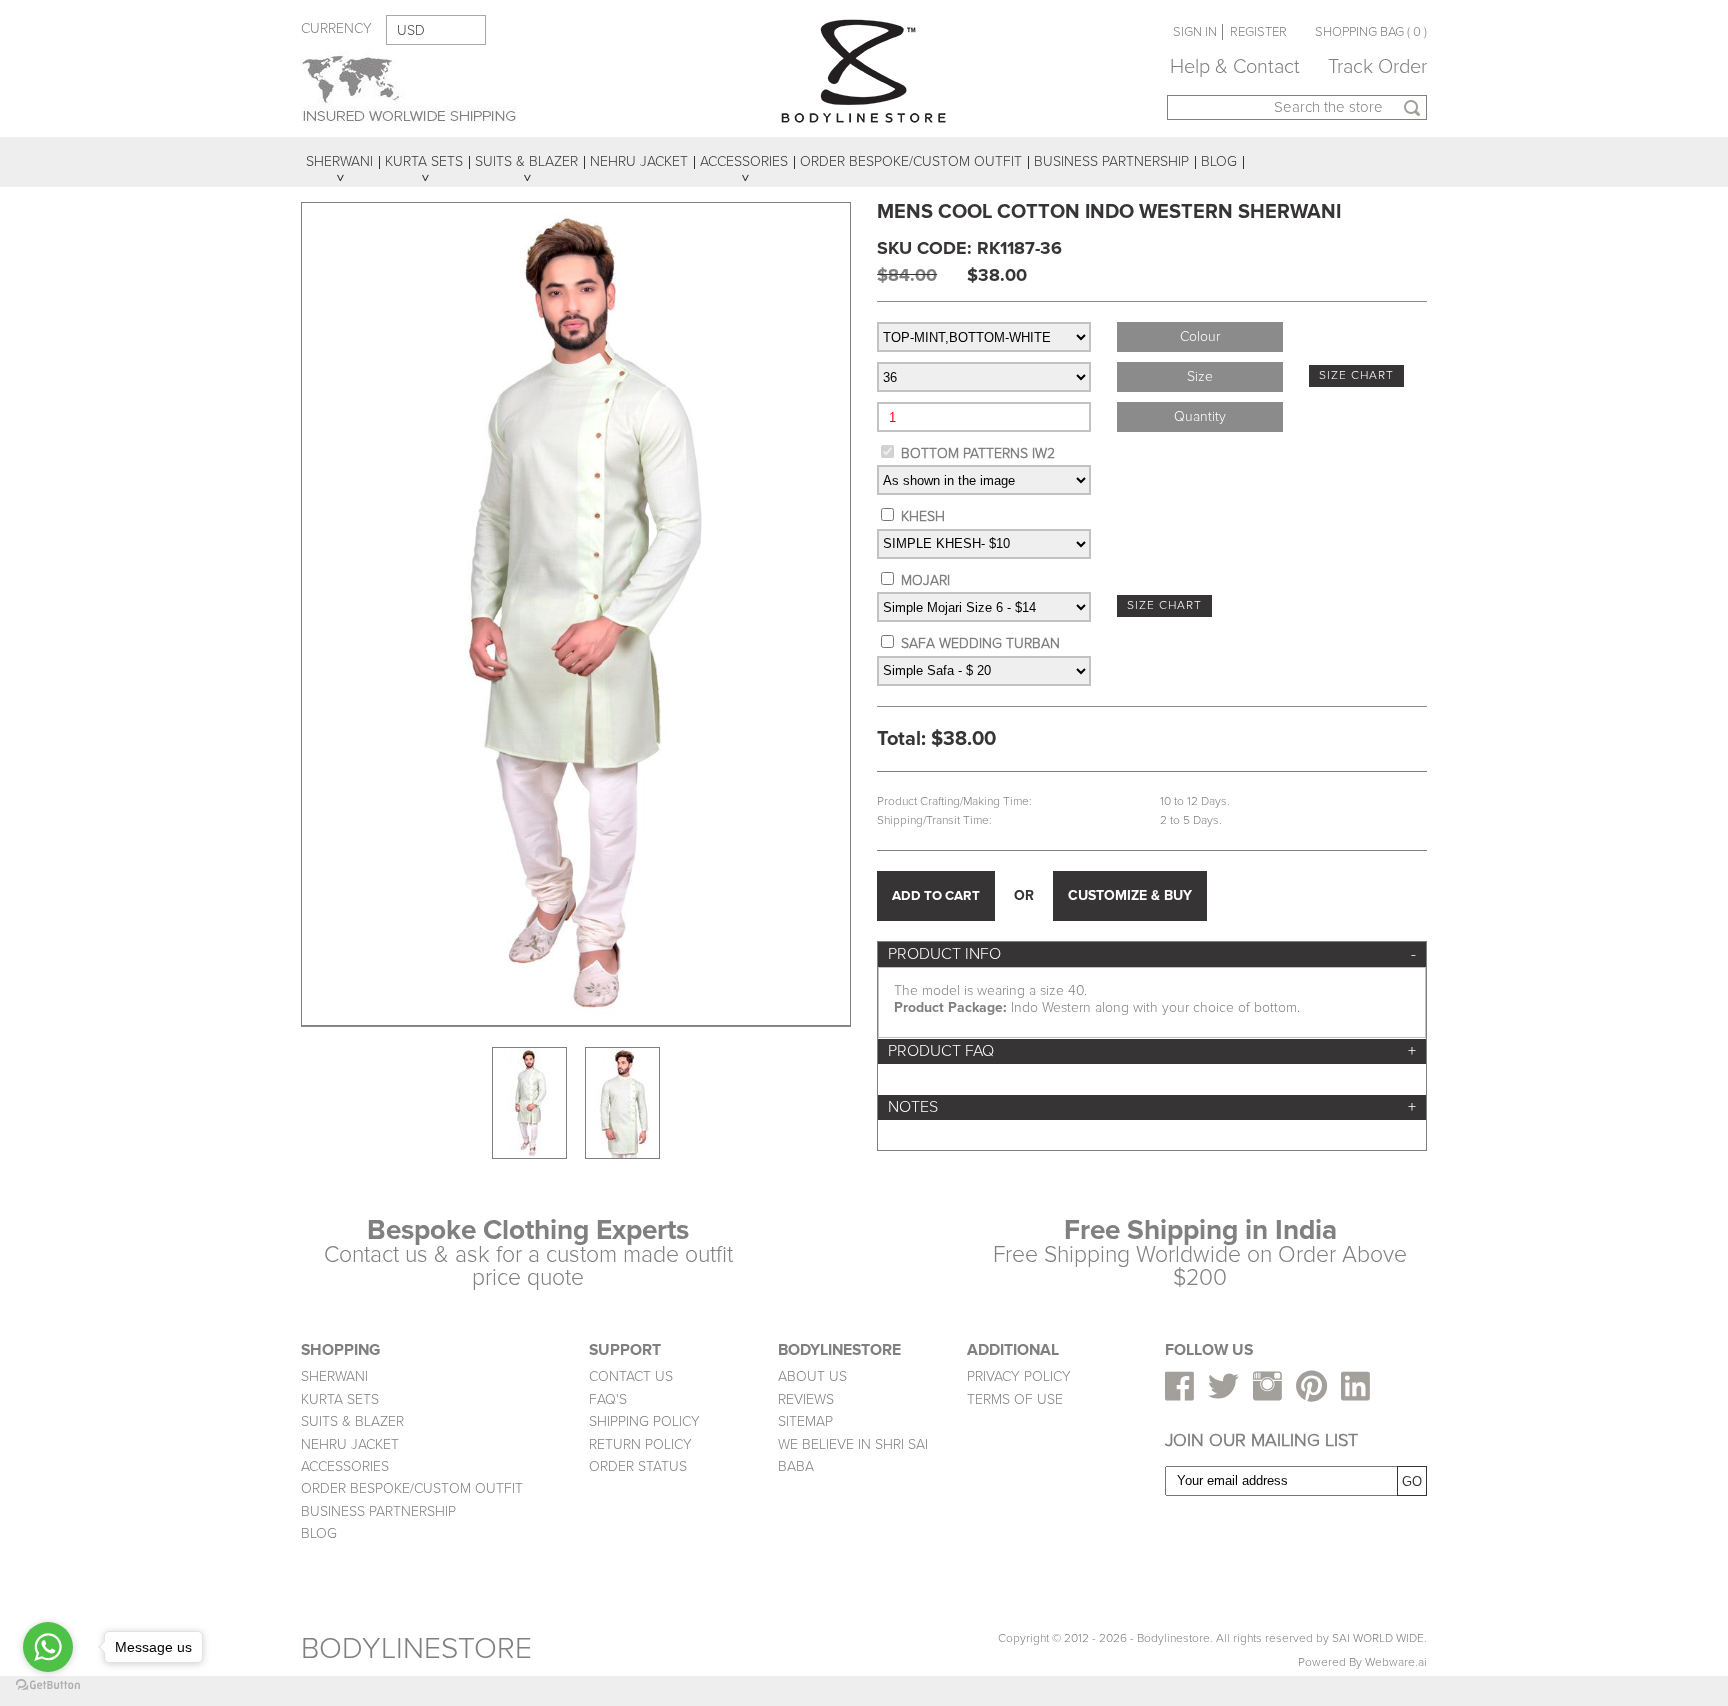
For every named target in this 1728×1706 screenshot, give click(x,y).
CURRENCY (336, 28)
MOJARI (925, 580)
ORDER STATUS (638, 1466)
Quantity (1200, 416)
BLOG (319, 1533)
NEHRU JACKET (350, 1444)
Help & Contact (1235, 67)
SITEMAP (805, 1421)
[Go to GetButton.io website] (48, 1685)
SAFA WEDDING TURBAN (980, 643)
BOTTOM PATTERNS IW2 (978, 453)
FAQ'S (608, 1399)
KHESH (923, 516)
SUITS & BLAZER (352, 1421)
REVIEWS (806, 1399)
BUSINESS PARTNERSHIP (378, 1511)
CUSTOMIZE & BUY (1130, 895)
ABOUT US (812, 1376)
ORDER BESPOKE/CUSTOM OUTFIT (412, 1488)
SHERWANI (334, 1376)
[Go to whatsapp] (48, 1647)
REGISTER (1258, 32)
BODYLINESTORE (416, 1648)
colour (1200, 336)
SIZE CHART (1356, 375)
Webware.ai (1396, 1662)
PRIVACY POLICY (1019, 1376)
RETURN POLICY (640, 1444)
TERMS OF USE (1015, 1399)
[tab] (1152, 954)
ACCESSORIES (345, 1466)
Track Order (1377, 67)
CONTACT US (631, 1376)
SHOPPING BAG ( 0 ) (1371, 32)
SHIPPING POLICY (644, 1421)
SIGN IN (1195, 32)
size (1200, 376)
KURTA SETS (340, 1399)
